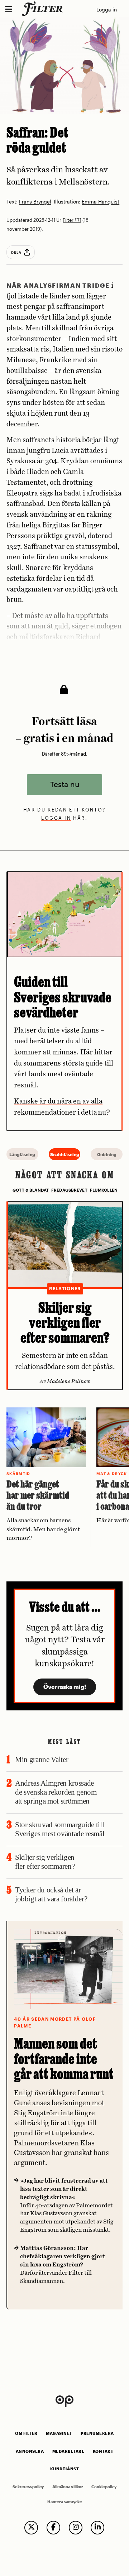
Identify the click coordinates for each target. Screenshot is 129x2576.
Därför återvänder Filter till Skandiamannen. (63, 2264)
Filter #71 (72, 220)
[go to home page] (44, 9)
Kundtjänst (64, 2469)
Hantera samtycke (65, 2502)
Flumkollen (104, 1190)
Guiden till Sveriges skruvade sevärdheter (63, 997)
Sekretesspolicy (28, 2487)
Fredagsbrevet (69, 1190)
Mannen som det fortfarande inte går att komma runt (64, 2058)
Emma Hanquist (101, 202)
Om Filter (26, 2433)
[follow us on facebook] (53, 2528)
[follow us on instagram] (76, 2528)
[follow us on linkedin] (97, 2528)
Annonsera (30, 2451)
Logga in (107, 9)
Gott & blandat (31, 1190)
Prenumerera (97, 2433)
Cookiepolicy (104, 2487)
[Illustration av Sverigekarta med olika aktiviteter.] (65, 914)
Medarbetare (68, 2451)
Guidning (107, 1154)
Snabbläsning (65, 1154)
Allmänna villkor (68, 2487)
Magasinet (59, 2433)
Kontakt (103, 2451)
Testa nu (65, 784)
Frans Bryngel (35, 202)
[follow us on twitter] (31, 2528)
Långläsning (22, 1154)
